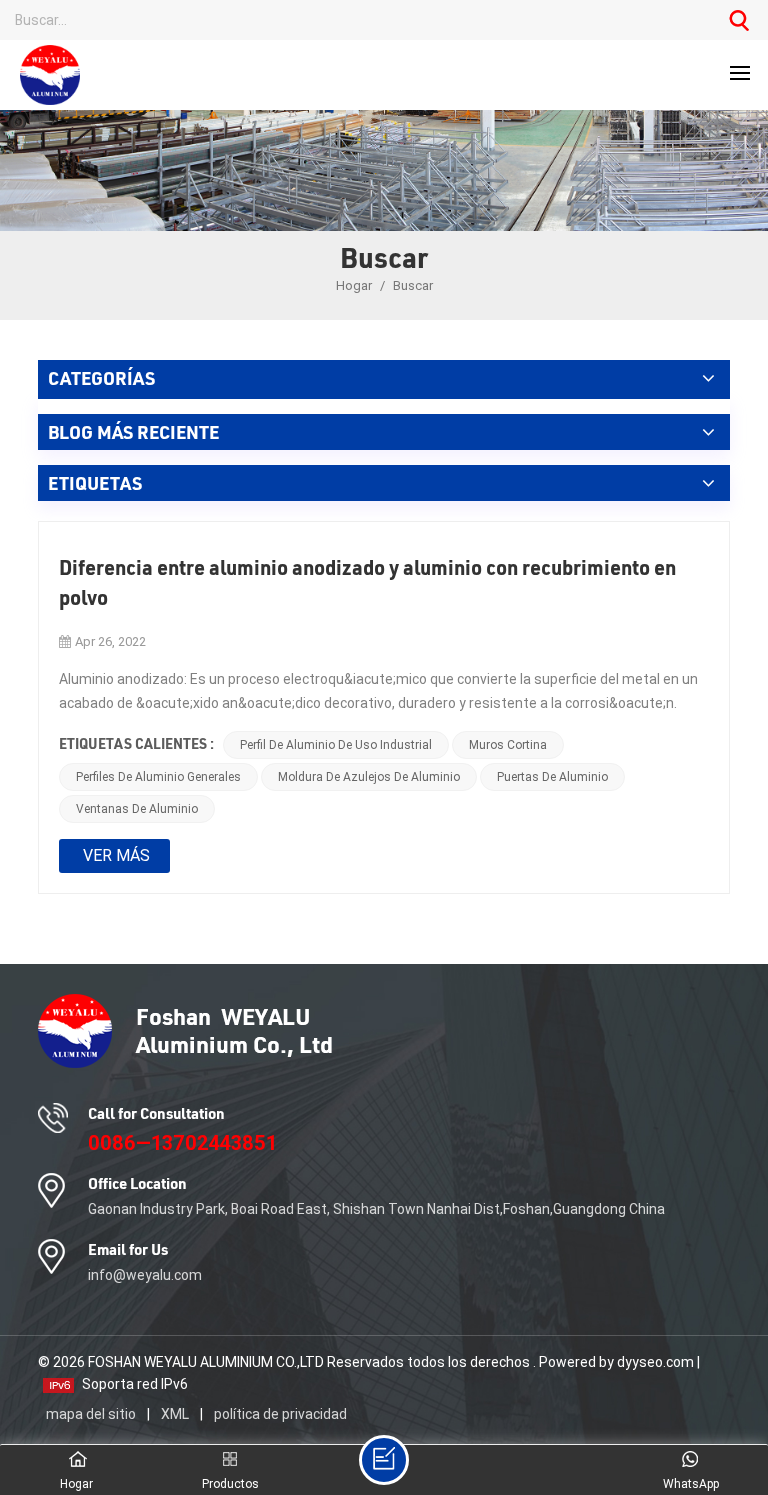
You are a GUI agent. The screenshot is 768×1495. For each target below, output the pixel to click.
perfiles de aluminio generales (158, 777)
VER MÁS (116, 855)
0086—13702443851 (182, 1143)
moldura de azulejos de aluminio (369, 777)
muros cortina (508, 745)
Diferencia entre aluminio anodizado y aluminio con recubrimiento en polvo (367, 582)
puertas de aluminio (552, 777)
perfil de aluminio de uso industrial (336, 745)
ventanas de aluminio (137, 809)
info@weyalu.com (145, 1275)
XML (175, 1414)
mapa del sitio (92, 1414)
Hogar (355, 285)
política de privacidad (280, 1414)
